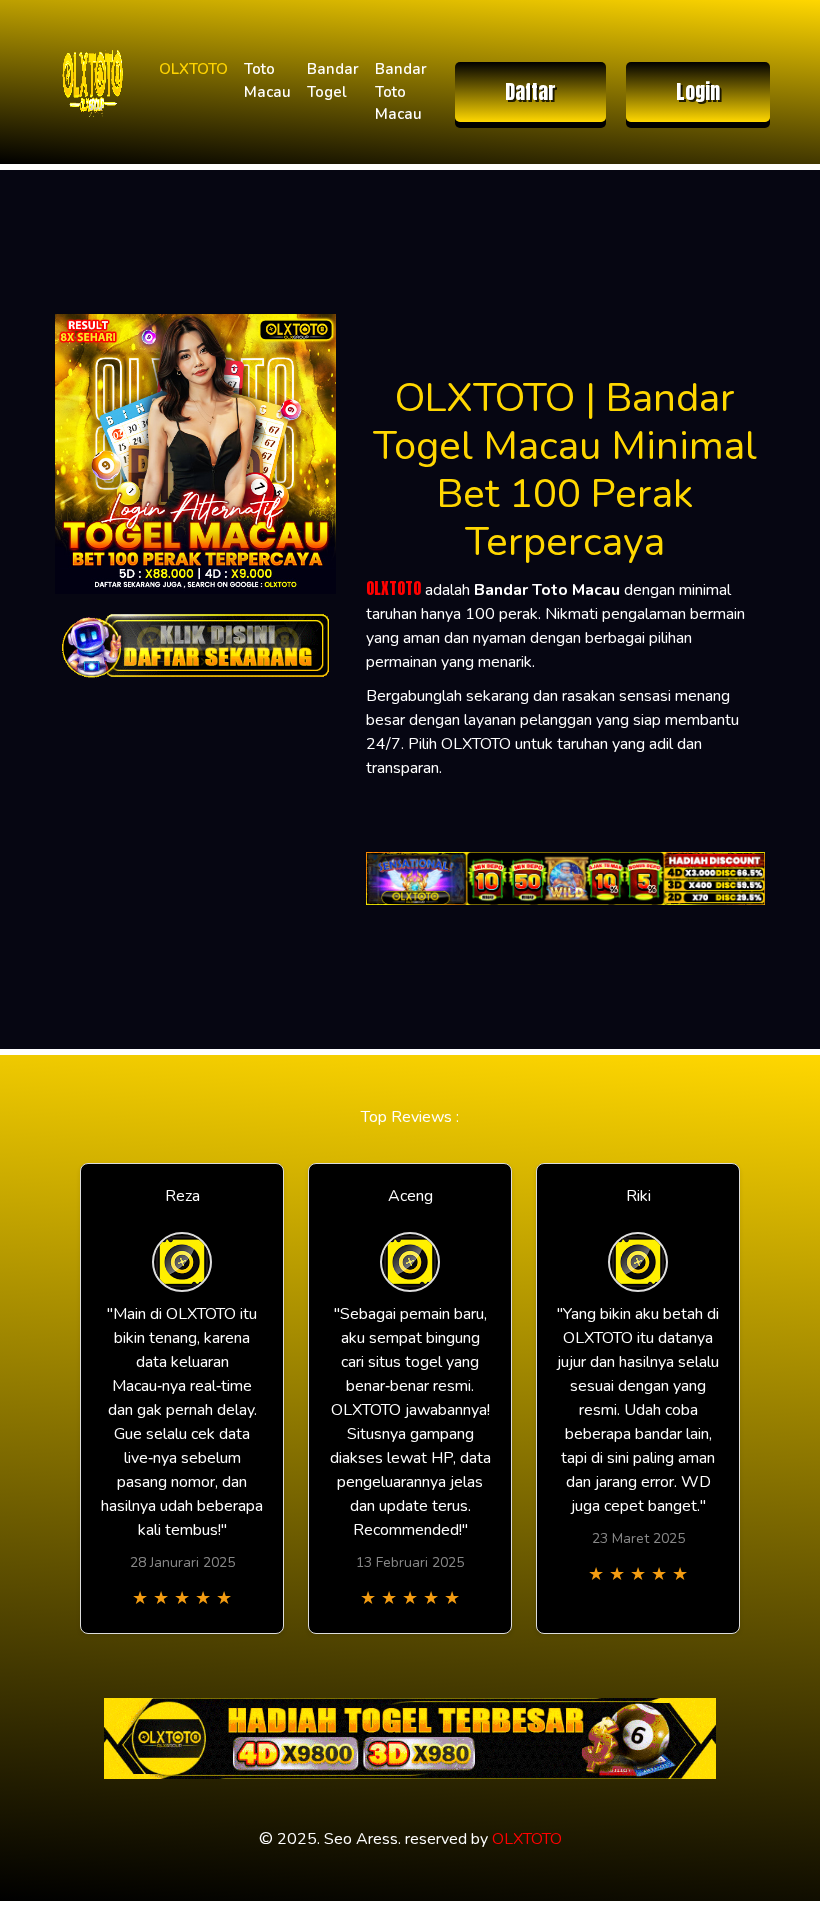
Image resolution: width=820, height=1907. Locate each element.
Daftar (530, 91)
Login (698, 91)
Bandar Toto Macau (401, 91)
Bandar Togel (333, 80)
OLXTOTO (193, 69)
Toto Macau (267, 80)
